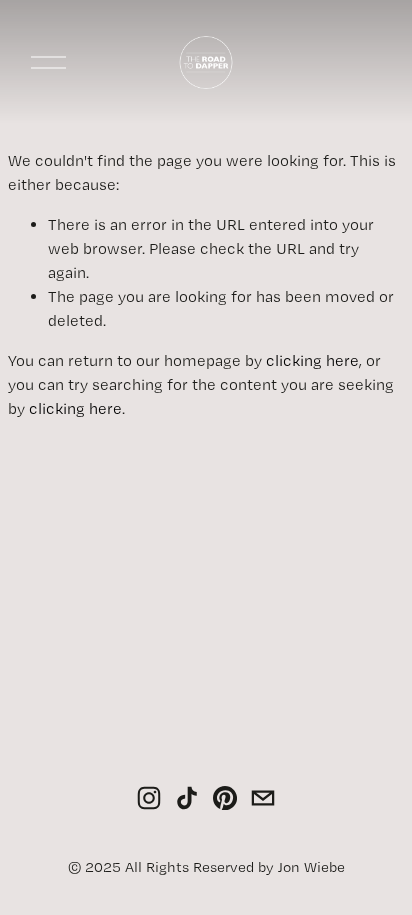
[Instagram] (149, 798)
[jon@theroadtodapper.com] (263, 798)
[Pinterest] (225, 798)
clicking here (312, 360)
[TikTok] (187, 798)
